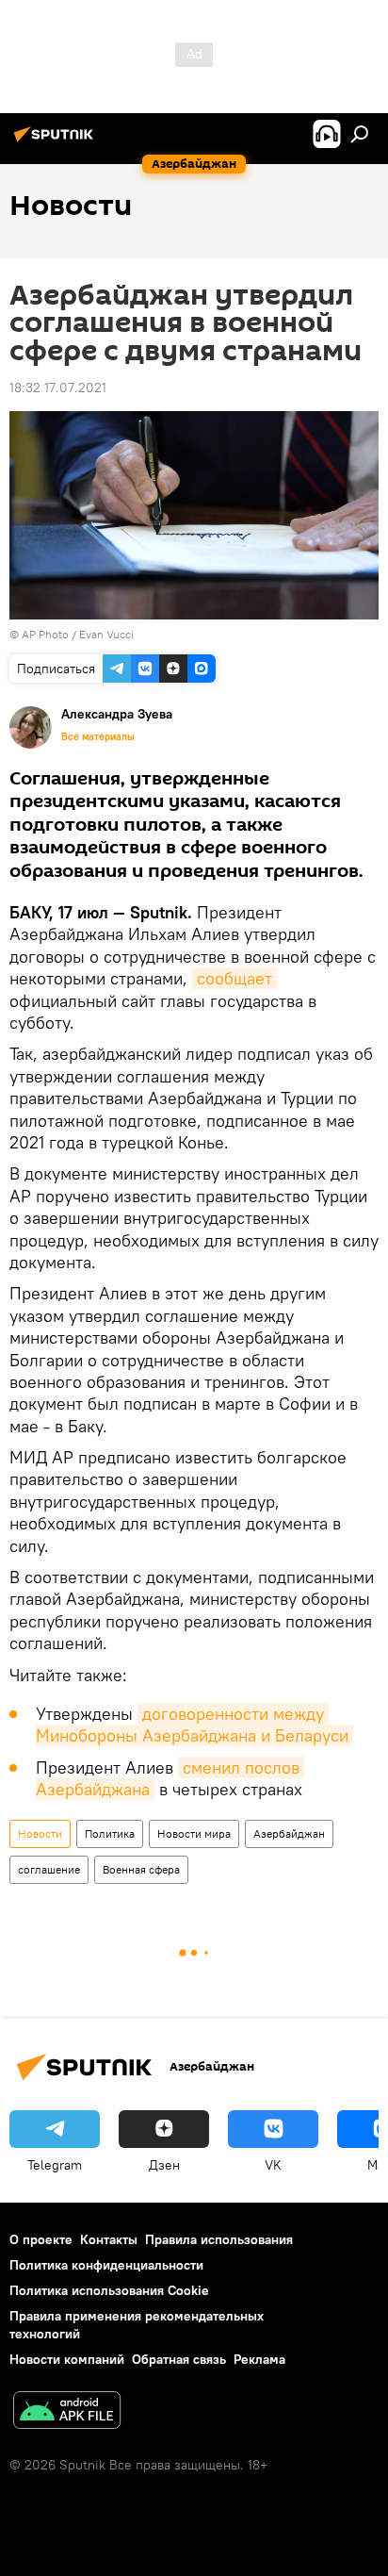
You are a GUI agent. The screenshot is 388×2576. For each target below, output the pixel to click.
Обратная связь (179, 2359)
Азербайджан (289, 1833)
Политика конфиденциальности (106, 2265)
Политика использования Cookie (109, 2290)
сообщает (234, 978)
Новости (40, 1833)
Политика (110, 1833)
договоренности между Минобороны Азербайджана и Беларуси (192, 1725)
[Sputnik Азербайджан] (57, 141)
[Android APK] (67, 2412)
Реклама (259, 2359)
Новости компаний (67, 2359)
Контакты (109, 2239)
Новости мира (194, 1833)
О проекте (41, 2239)
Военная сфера (141, 1869)
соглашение (49, 1869)
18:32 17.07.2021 (58, 388)
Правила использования (219, 2239)
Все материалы (98, 736)
